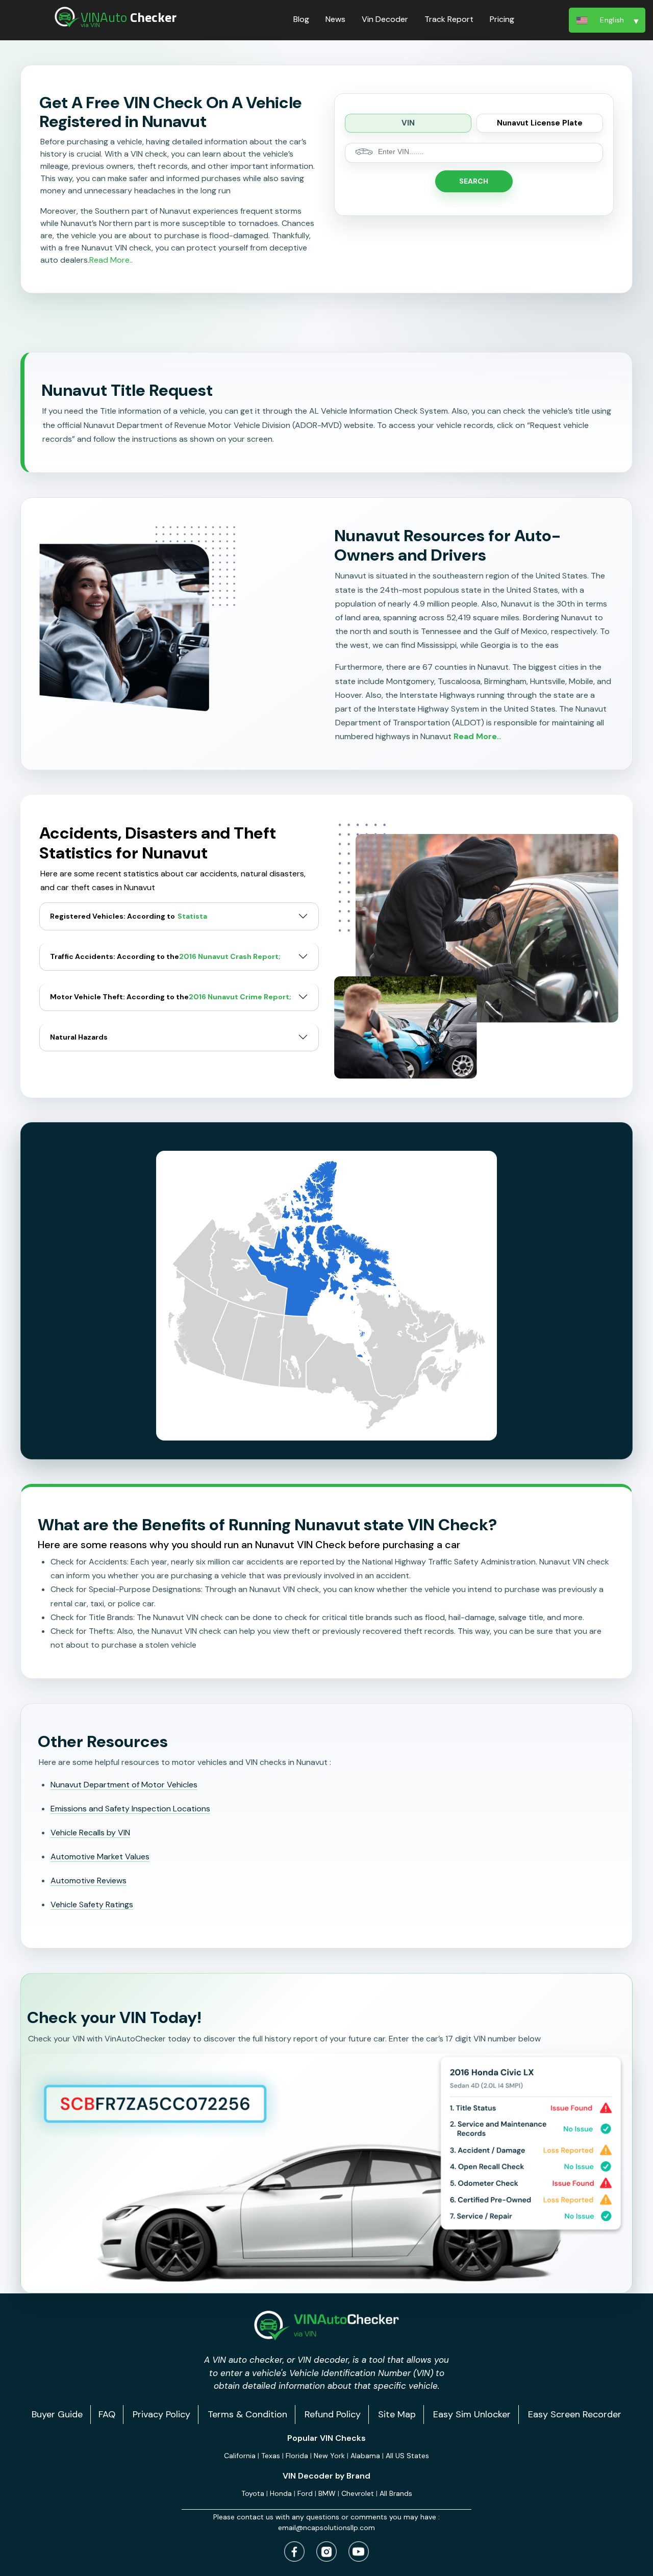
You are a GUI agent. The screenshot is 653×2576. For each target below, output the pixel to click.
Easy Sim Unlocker (472, 2414)
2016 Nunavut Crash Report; (230, 957)
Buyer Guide (57, 2414)
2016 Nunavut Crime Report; (240, 997)
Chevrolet (358, 2493)
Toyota (253, 2493)
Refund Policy (333, 2414)
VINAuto (129, 17)
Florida (297, 2456)
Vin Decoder (385, 19)
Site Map (397, 2414)
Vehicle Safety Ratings (92, 1904)
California (240, 2456)
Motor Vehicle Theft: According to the (171, 997)
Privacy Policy (161, 2414)
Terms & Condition (247, 2414)
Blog (301, 19)
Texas (271, 2456)
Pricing (502, 19)
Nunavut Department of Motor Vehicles (124, 1785)
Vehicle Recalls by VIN (90, 1833)
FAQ (107, 2414)
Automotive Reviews (89, 1880)
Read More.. (111, 260)
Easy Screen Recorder (575, 2414)
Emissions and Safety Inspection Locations (130, 1809)
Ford (305, 2493)
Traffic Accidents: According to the (165, 956)
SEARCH (474, 181)
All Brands (396, 2493)
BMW (327, 2493)
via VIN (90, 25)
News (335, 19)
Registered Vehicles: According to (129, 916)
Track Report (449, 19)
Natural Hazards (79, 1037)
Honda (281, 2493)
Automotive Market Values (100, 1857)
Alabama (365, 2456)
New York (329, 2456)
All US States (407, 2456)
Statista (192, 916)
